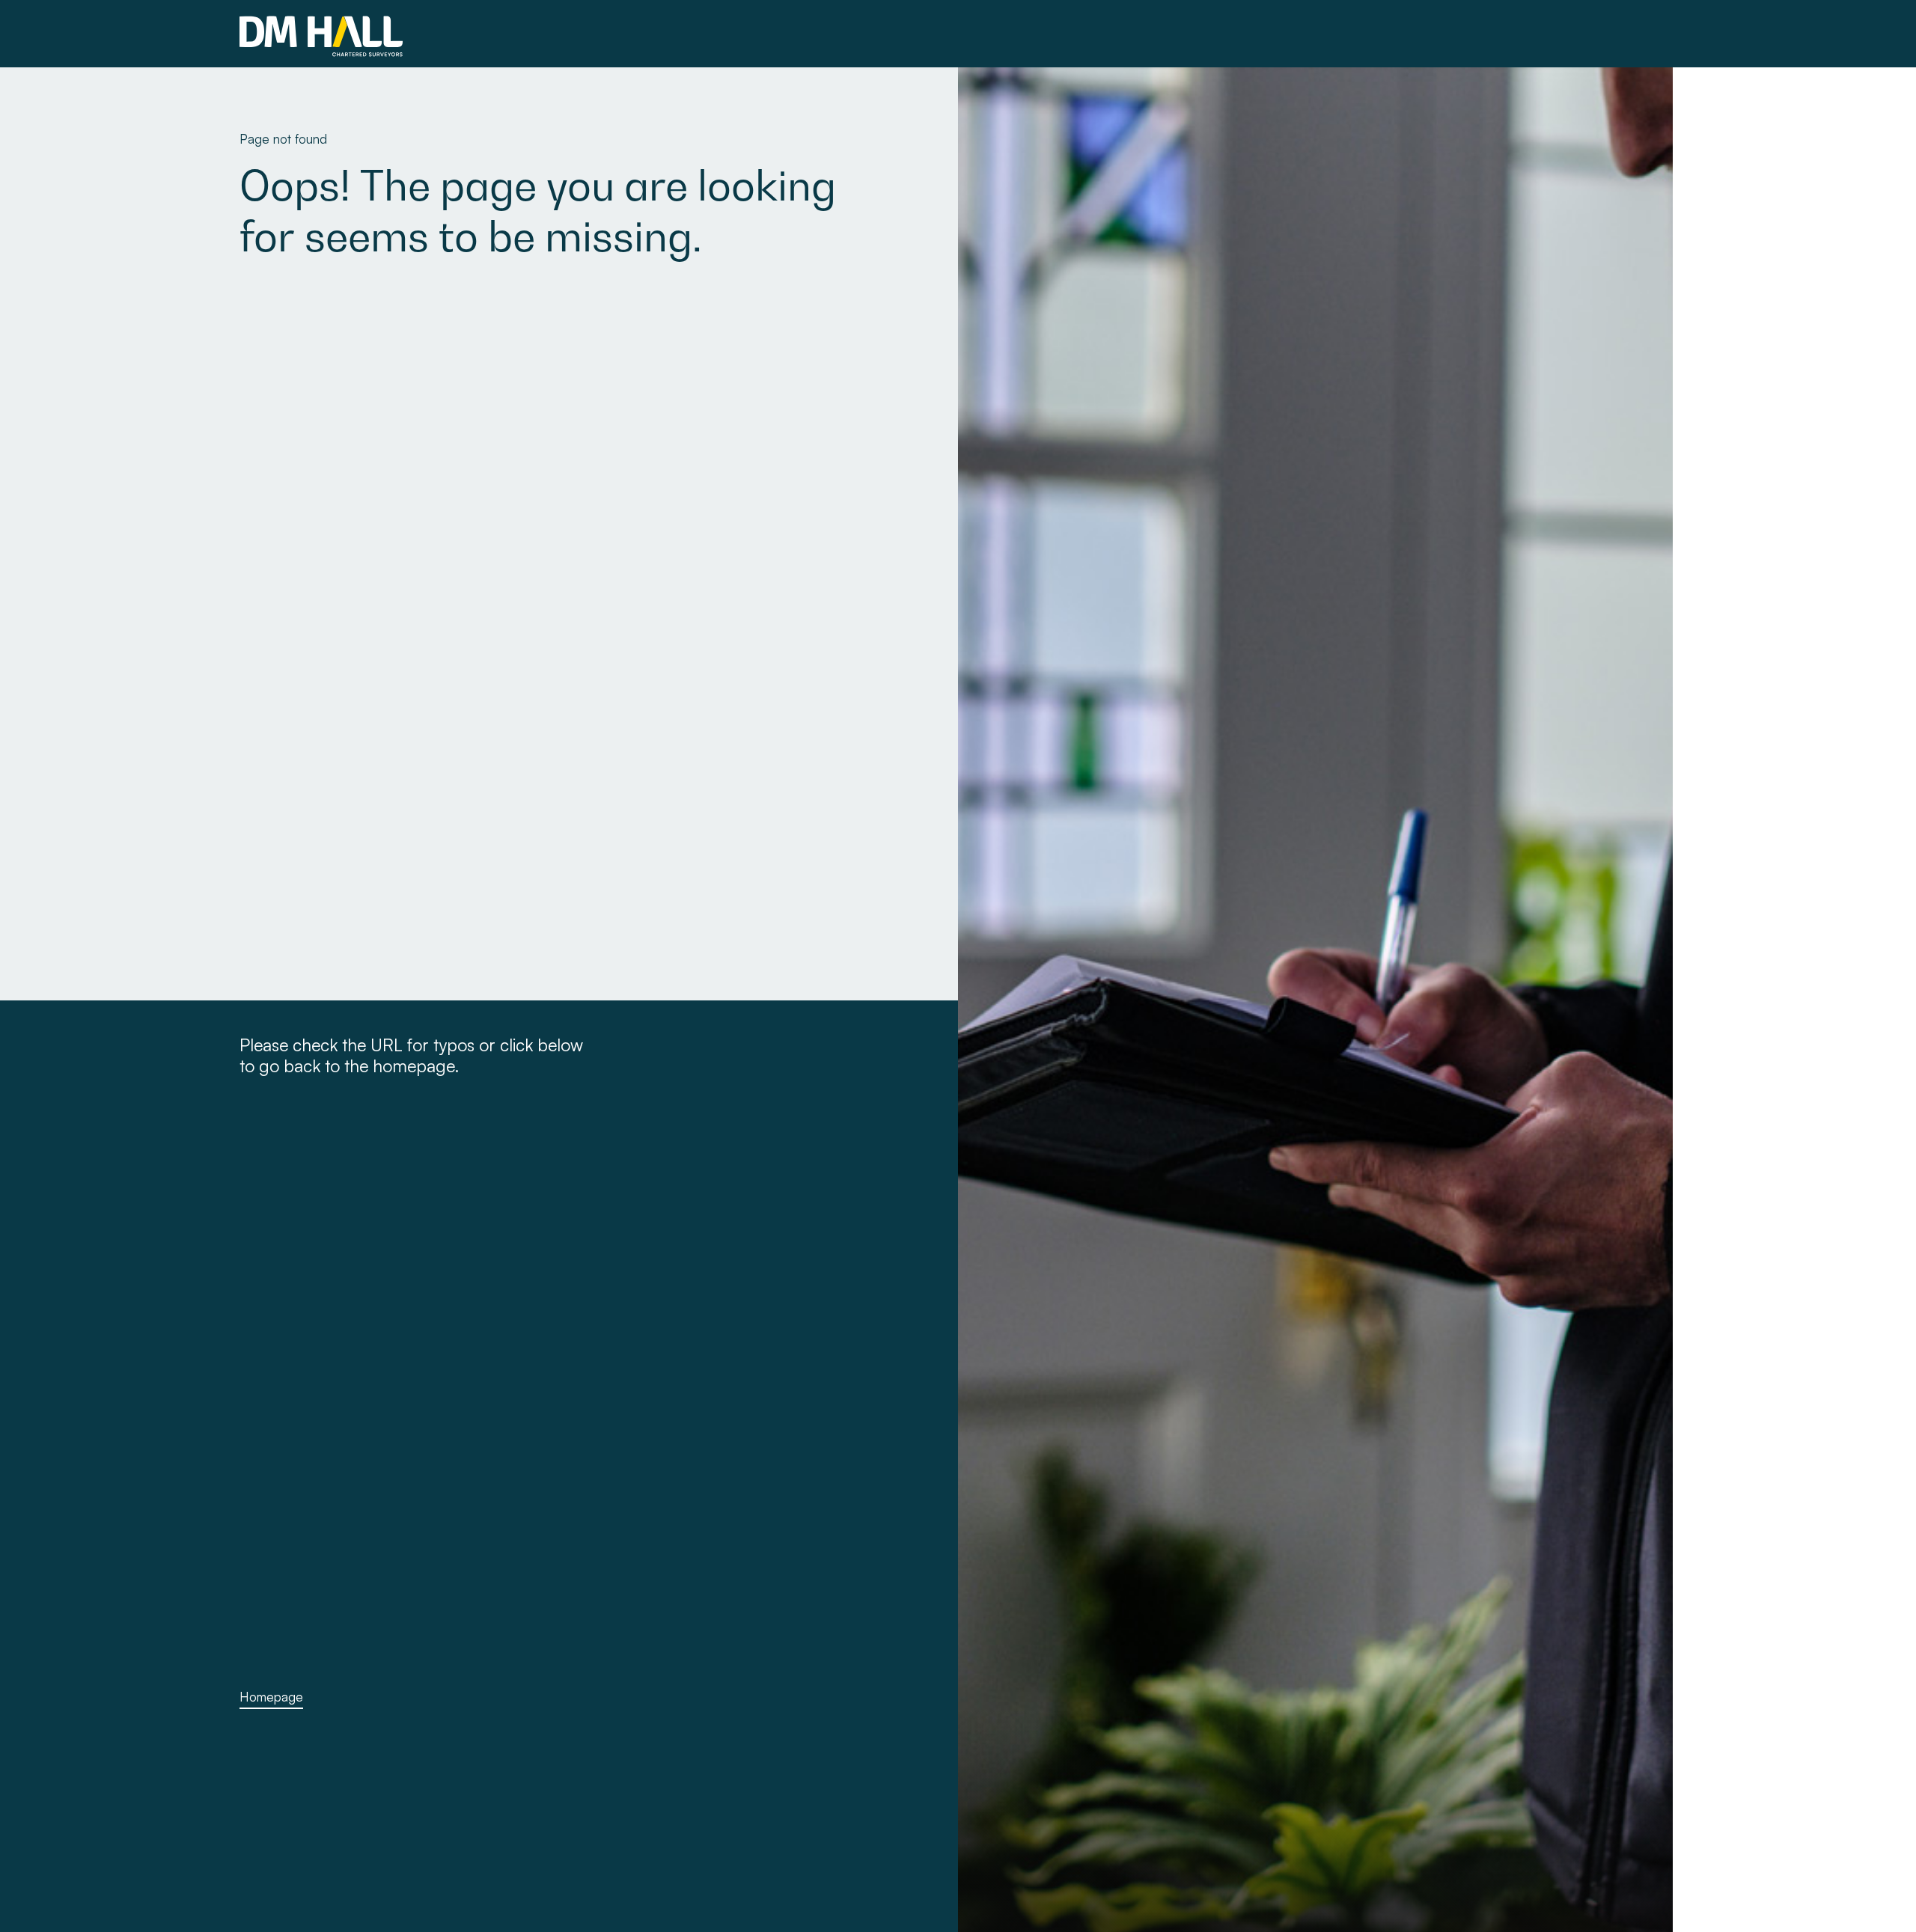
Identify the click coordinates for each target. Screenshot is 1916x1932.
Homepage (271, 1697)
